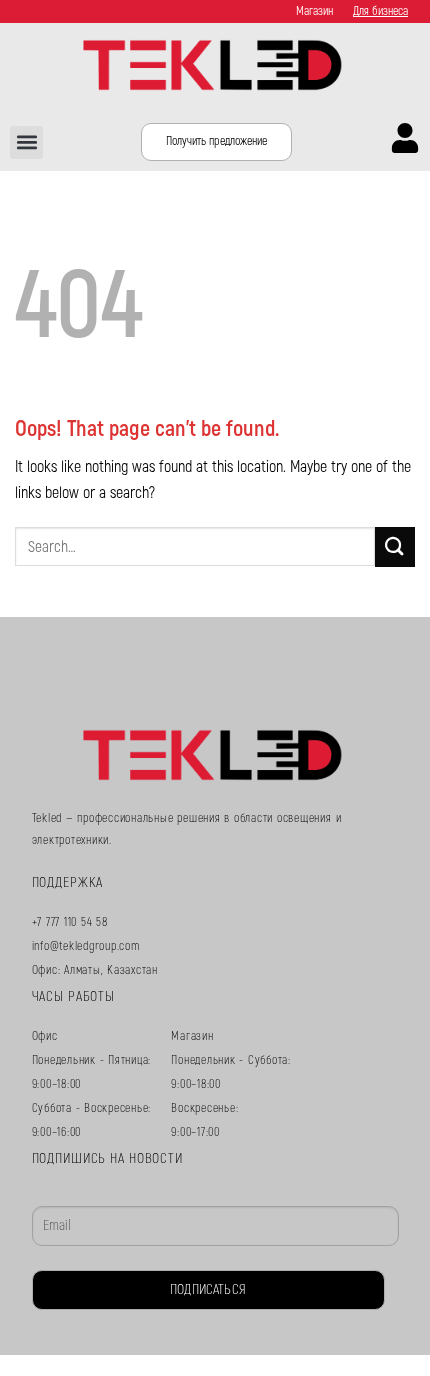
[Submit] (395, 546)
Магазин (314, 11)
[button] (26, 142)
